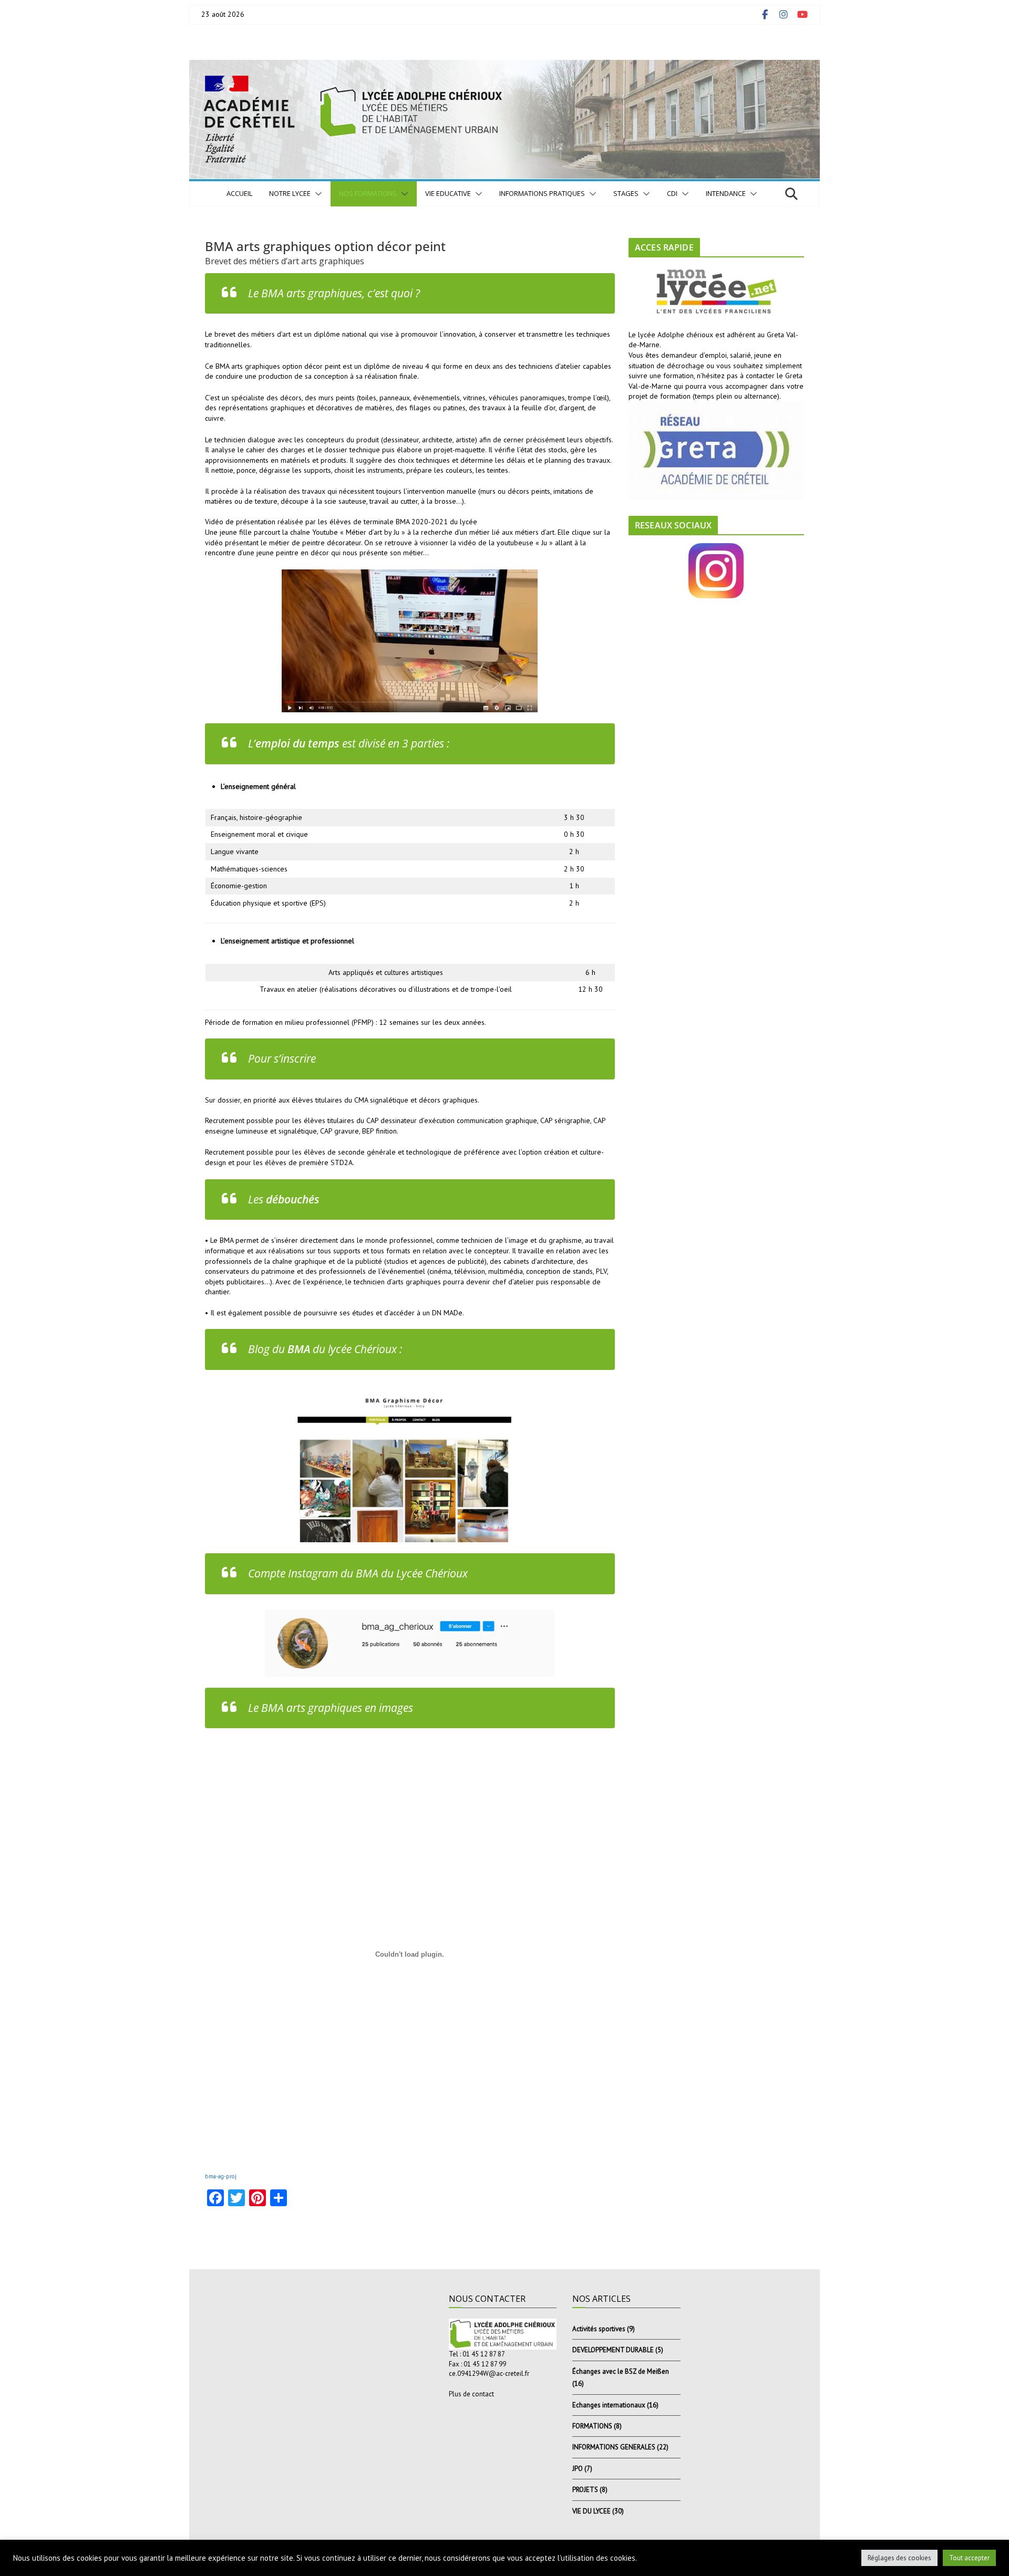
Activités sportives (599, 2329)
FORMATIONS (592, 2426)
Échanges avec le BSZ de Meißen (621, 2371)
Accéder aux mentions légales (249, 2566)
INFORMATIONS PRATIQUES (542, 193)
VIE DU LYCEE (591, 2511)
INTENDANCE (726, 193)
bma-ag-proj (221, 2176)
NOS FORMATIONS (368, 193)
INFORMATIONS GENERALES (614, 2447)
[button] (316, 194)
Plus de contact (471, 2394)
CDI (672, 193)
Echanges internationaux (609, 2405)
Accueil (239, 193)
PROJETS (585, 2490)
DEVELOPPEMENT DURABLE (613, 2350)
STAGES (626, 193)
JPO (578, 2469)
